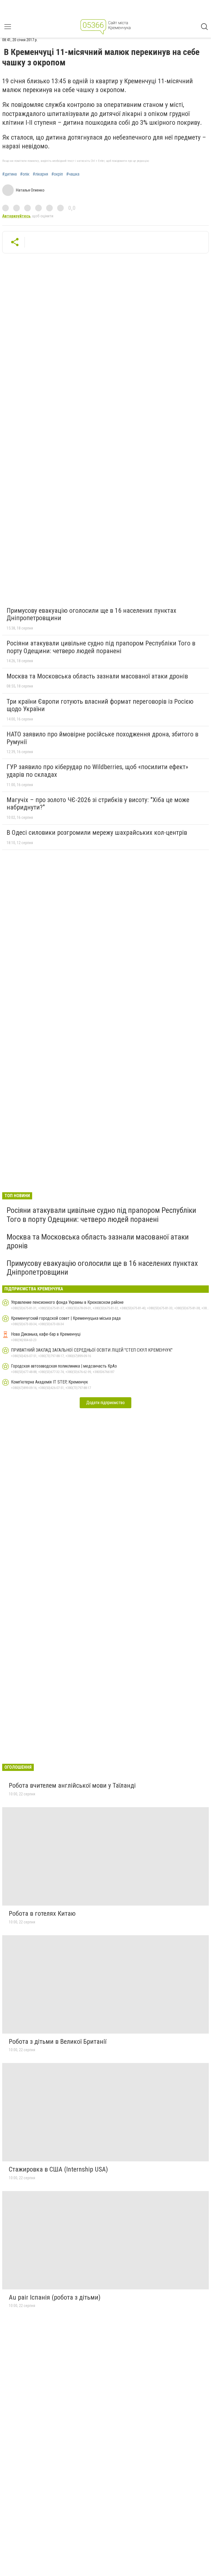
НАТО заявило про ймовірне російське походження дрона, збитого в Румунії (102, 738)
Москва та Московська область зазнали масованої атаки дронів (97, 676)
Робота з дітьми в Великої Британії (58, 2042)
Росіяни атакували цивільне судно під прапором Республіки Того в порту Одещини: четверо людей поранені (101, 647)
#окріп (57, 174)
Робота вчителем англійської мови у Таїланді (72, 1785)
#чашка (73, 174)
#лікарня (40, 174)
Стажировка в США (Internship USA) (58, 2169)
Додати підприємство (105, 1403)
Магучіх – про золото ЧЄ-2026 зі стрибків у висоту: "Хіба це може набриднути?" (98, 804)
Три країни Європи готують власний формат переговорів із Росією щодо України (100, 705)
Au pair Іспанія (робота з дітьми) (55, 2297)
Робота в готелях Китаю (42, 1914)
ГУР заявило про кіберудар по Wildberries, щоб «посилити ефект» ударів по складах (97, 771)
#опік (25, 174)
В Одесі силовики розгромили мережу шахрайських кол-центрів (97, 833)
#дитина (9, 174)
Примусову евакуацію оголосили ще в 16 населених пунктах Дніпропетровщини (91, 614)
